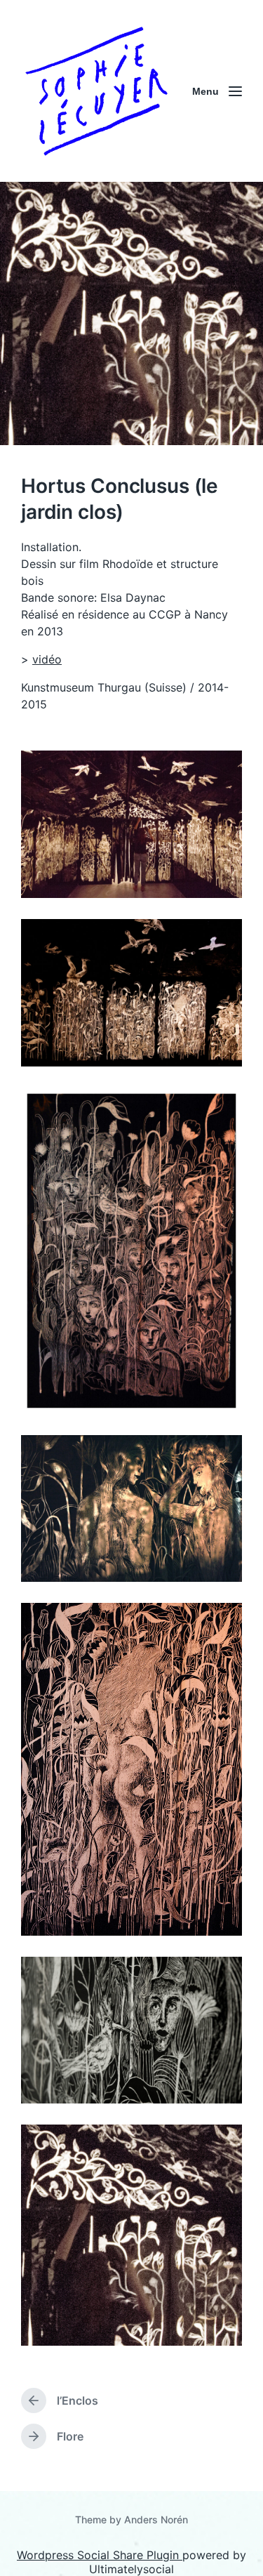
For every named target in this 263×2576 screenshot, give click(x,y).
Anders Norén (156, 2519)
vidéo (47, 659)
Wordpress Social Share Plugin (100, 2555)
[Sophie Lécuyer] (96, 91)
